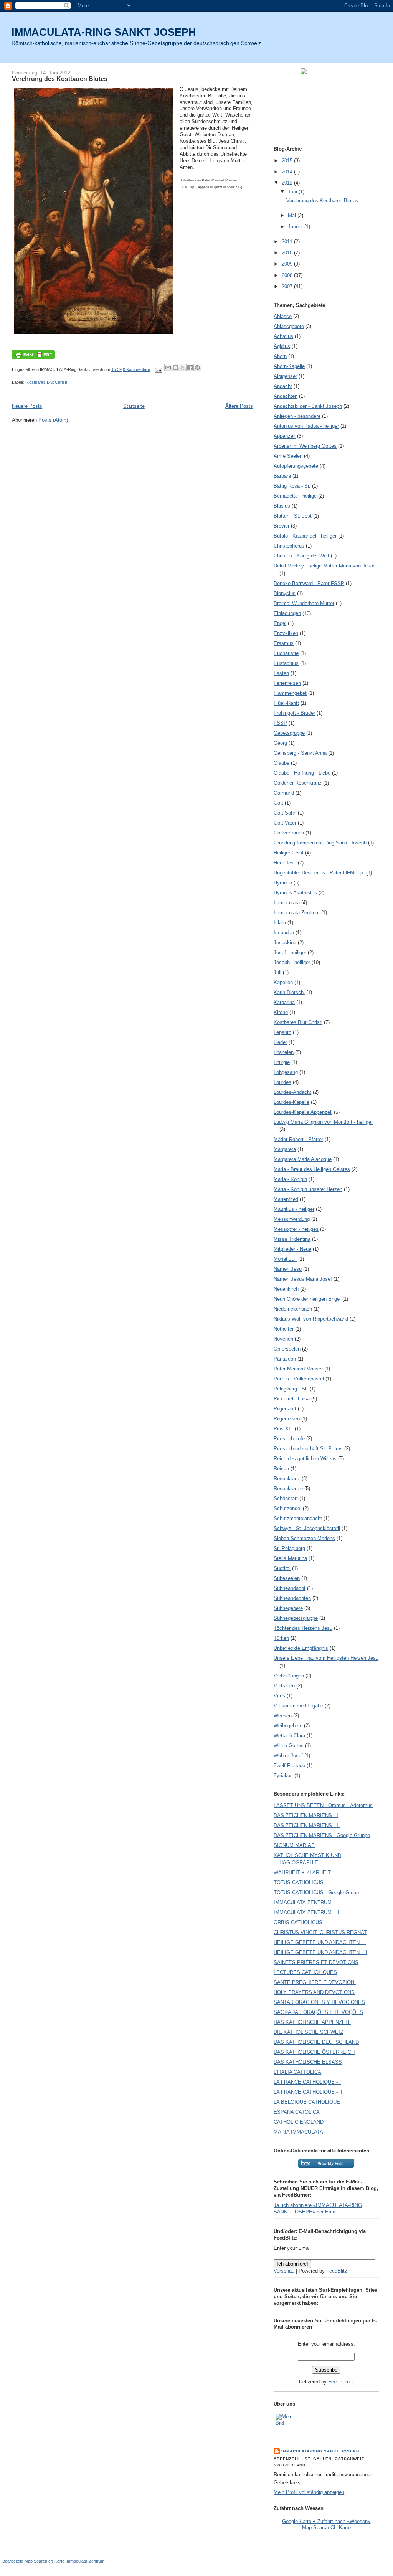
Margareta (285, 1149)
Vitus (279, 1696)
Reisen (281, 1469)
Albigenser (285, 376)
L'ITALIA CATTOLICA (297, 2072)
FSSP (280, 723)
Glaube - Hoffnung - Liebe (302, 773)
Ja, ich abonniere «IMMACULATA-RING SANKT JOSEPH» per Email (318, 2208)
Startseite (134, 406)
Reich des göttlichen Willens (305, 1459)
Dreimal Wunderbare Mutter (304, 603)
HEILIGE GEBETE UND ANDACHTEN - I (320, 1942)
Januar (296, 227)
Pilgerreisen (287, 1419)
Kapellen (283, 982)
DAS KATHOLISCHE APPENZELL (312, 2022)
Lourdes (282, 1082)
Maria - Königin (290, 1179)
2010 (288, 253)
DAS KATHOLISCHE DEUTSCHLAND (316, 2042)
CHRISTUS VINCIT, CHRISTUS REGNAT (320, 1932)
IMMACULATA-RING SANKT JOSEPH (104, 32)
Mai (293, 215)
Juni (293, 192)
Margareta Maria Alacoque (303, 1159)
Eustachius (286, 663)
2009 (288, 264)
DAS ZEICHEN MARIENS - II (307, 1825)
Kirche (281, 1012)
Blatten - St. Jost (293, 516)
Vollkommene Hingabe (298, 1706)
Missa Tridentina (292, 1239)
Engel (280, 623)
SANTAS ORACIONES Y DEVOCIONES (319, 2002)
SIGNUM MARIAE (294, 1845)
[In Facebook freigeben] (190, 368)
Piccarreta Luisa (292, 1399)
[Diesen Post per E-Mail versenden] (168, 368)
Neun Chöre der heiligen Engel (307, 1299)
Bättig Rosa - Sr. (292, 486)
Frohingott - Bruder (294, 713)
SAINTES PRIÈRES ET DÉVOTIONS (316, 1962)
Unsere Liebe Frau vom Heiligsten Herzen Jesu (326, 1658)
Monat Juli (285, 1259)
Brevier (282, 526)
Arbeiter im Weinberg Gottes (305, 446)
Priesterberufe (289, 1439)
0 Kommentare (136, 369)
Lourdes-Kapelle (291, 1102)
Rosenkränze (288, 1488)
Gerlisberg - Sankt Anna (300, 753)
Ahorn (280, 356)
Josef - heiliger (290, 952)
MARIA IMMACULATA (298, 2132)
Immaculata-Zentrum (297, 913)
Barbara (282, 476)
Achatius (283, 336)
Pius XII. (283, 1429)
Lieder (280, 1042)
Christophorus (289, 546)
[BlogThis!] (175, 368)
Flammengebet (290, 693)
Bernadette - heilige (295, 496)
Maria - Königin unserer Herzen (308, 1189)
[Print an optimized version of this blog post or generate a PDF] (33, 358)
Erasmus (284, 643)
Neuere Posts (27, 406)
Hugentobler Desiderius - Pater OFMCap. (319, 873)
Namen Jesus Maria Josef (303, 1279)
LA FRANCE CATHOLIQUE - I (307, 2082)
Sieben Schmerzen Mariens (304, 1538)
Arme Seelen (288, 456)
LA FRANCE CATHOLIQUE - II (308, 2092)
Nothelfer (284, 1329)
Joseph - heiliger (292, 962)
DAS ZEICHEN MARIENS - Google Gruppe (322, 1835)
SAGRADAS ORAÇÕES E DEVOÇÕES (318, 2012)
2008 (288, 275)
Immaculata (287, 903)
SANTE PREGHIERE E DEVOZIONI (315, 1982)
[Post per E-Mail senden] (158, 369)
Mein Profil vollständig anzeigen (309, 2492)
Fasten (281, 673)
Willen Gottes (289, 1746)
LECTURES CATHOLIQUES (305, 1972)
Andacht (283, 386)
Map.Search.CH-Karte (326, 2527)
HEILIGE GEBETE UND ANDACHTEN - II (320, 1952)
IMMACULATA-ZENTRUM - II (306, 1912)
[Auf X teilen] (183, 368)
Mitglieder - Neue (292, 1249)
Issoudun (284, 933)
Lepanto (282, 1032)
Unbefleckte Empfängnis (301, 1648)
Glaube (282, 763)
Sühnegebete (288, 1608)
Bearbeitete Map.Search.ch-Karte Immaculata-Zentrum (53, 2561)
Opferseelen (287, 1349)
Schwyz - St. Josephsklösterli (307, 1528)
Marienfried (286, 1199)
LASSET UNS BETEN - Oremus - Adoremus (323, 1805)
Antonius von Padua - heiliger (306, 426)
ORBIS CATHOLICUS (298, 1922)
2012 (288, 183)
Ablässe (283, 316)
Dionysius (285, 593)
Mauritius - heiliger (294, 1209)
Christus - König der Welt (301, 556)
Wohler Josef (288, 1756)
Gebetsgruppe (289, 733)
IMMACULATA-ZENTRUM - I (306, 1902)
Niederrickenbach (293, 1309)
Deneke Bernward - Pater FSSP (309, 583)
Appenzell (285, 436)
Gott (278, 803)
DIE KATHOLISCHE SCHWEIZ (308, 2032)
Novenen (283, 1339)
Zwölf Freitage (289, 1765)
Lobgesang (286, 1072)
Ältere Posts (239, 406)
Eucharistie (286, 653)
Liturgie (282, 1062)
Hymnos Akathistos (295, 893)
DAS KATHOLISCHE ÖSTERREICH (314, 2052)
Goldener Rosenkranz (298, 783)
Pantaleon (285, 1359)
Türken (281, 1638)
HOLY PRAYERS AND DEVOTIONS (314, 1992)
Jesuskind (285, 942)
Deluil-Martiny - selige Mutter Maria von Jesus (325, 566)
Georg (280, 743)
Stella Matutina (290, 1558)
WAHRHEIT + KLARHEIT (302, 1873)
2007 (288, 286)
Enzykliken (286, 633)
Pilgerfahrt (285, 1409)
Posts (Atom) (53, 420)
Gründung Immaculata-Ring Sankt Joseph (320, 843)
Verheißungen (289, 1676)
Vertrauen (284, 1686)
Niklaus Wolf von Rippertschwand (311, 1319)
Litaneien (284, 1052)
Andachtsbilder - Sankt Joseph (308, 406)
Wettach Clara (289, 1736)
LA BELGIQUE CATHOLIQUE (307, 2102)
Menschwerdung (292, 1219)
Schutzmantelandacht (298, 1518)
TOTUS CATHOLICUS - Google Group (316, 1892)
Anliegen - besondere (297, 416)
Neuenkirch (286, 1289)
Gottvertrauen (289, 833)
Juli (277, 972)
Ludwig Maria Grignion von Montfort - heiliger (323, 1122)
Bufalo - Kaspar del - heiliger (305, 536)
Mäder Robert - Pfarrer (298, 1139)
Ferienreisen (287, 683)
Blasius (282, 506)
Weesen (283, 1716)
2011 (288, 242)
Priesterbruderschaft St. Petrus (308, 1449)
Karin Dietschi (289, 992)
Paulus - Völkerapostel (299, 1379)
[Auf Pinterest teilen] (197, 368)
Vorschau (284, 2271)
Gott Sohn (285, 813)
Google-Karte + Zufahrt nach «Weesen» (326, 2521)
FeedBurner (341, 2382)
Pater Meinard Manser (298, 1369)
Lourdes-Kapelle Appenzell (303, 1112)
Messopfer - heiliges (296, 1229)
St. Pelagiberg (289, 1548)
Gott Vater (285, 823)
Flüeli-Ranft (286, 703)
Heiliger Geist (289, 853)
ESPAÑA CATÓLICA (297, 2112)
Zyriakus (283, 1775)
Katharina (284, 1002)
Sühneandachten (292, 1598)
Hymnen (283, 883)
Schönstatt (286, 1498)
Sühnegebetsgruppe (296, 1618)
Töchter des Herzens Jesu (303, 1628)
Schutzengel (287, 1508)
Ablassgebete (289, 326)
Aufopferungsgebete (296, 466)
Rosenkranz (287, 1478)
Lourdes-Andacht (292, 1092)
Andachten (286, 396)
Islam (280, 923)
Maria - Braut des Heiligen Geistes (312, 1169)
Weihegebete (288, 1726)
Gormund (284, 793)
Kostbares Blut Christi (47, 382)
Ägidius (282, 346)
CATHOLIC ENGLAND (299, 2122)
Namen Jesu (288, 1269)
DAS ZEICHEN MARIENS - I (306, 1815)
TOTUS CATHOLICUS (299, 1883)
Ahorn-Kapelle (289, 366)
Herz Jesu (285, 863)
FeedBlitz (337, 2271)
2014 (288, 172)
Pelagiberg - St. (291, 1389)
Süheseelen (287, 1578)
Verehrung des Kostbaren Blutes (60, 79)
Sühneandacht (290, 1588)
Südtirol (282, 1568)
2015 (288, 161)
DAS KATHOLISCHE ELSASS (308, 2062)
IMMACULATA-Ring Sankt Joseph (320, 2451)
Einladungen (287, 613)
